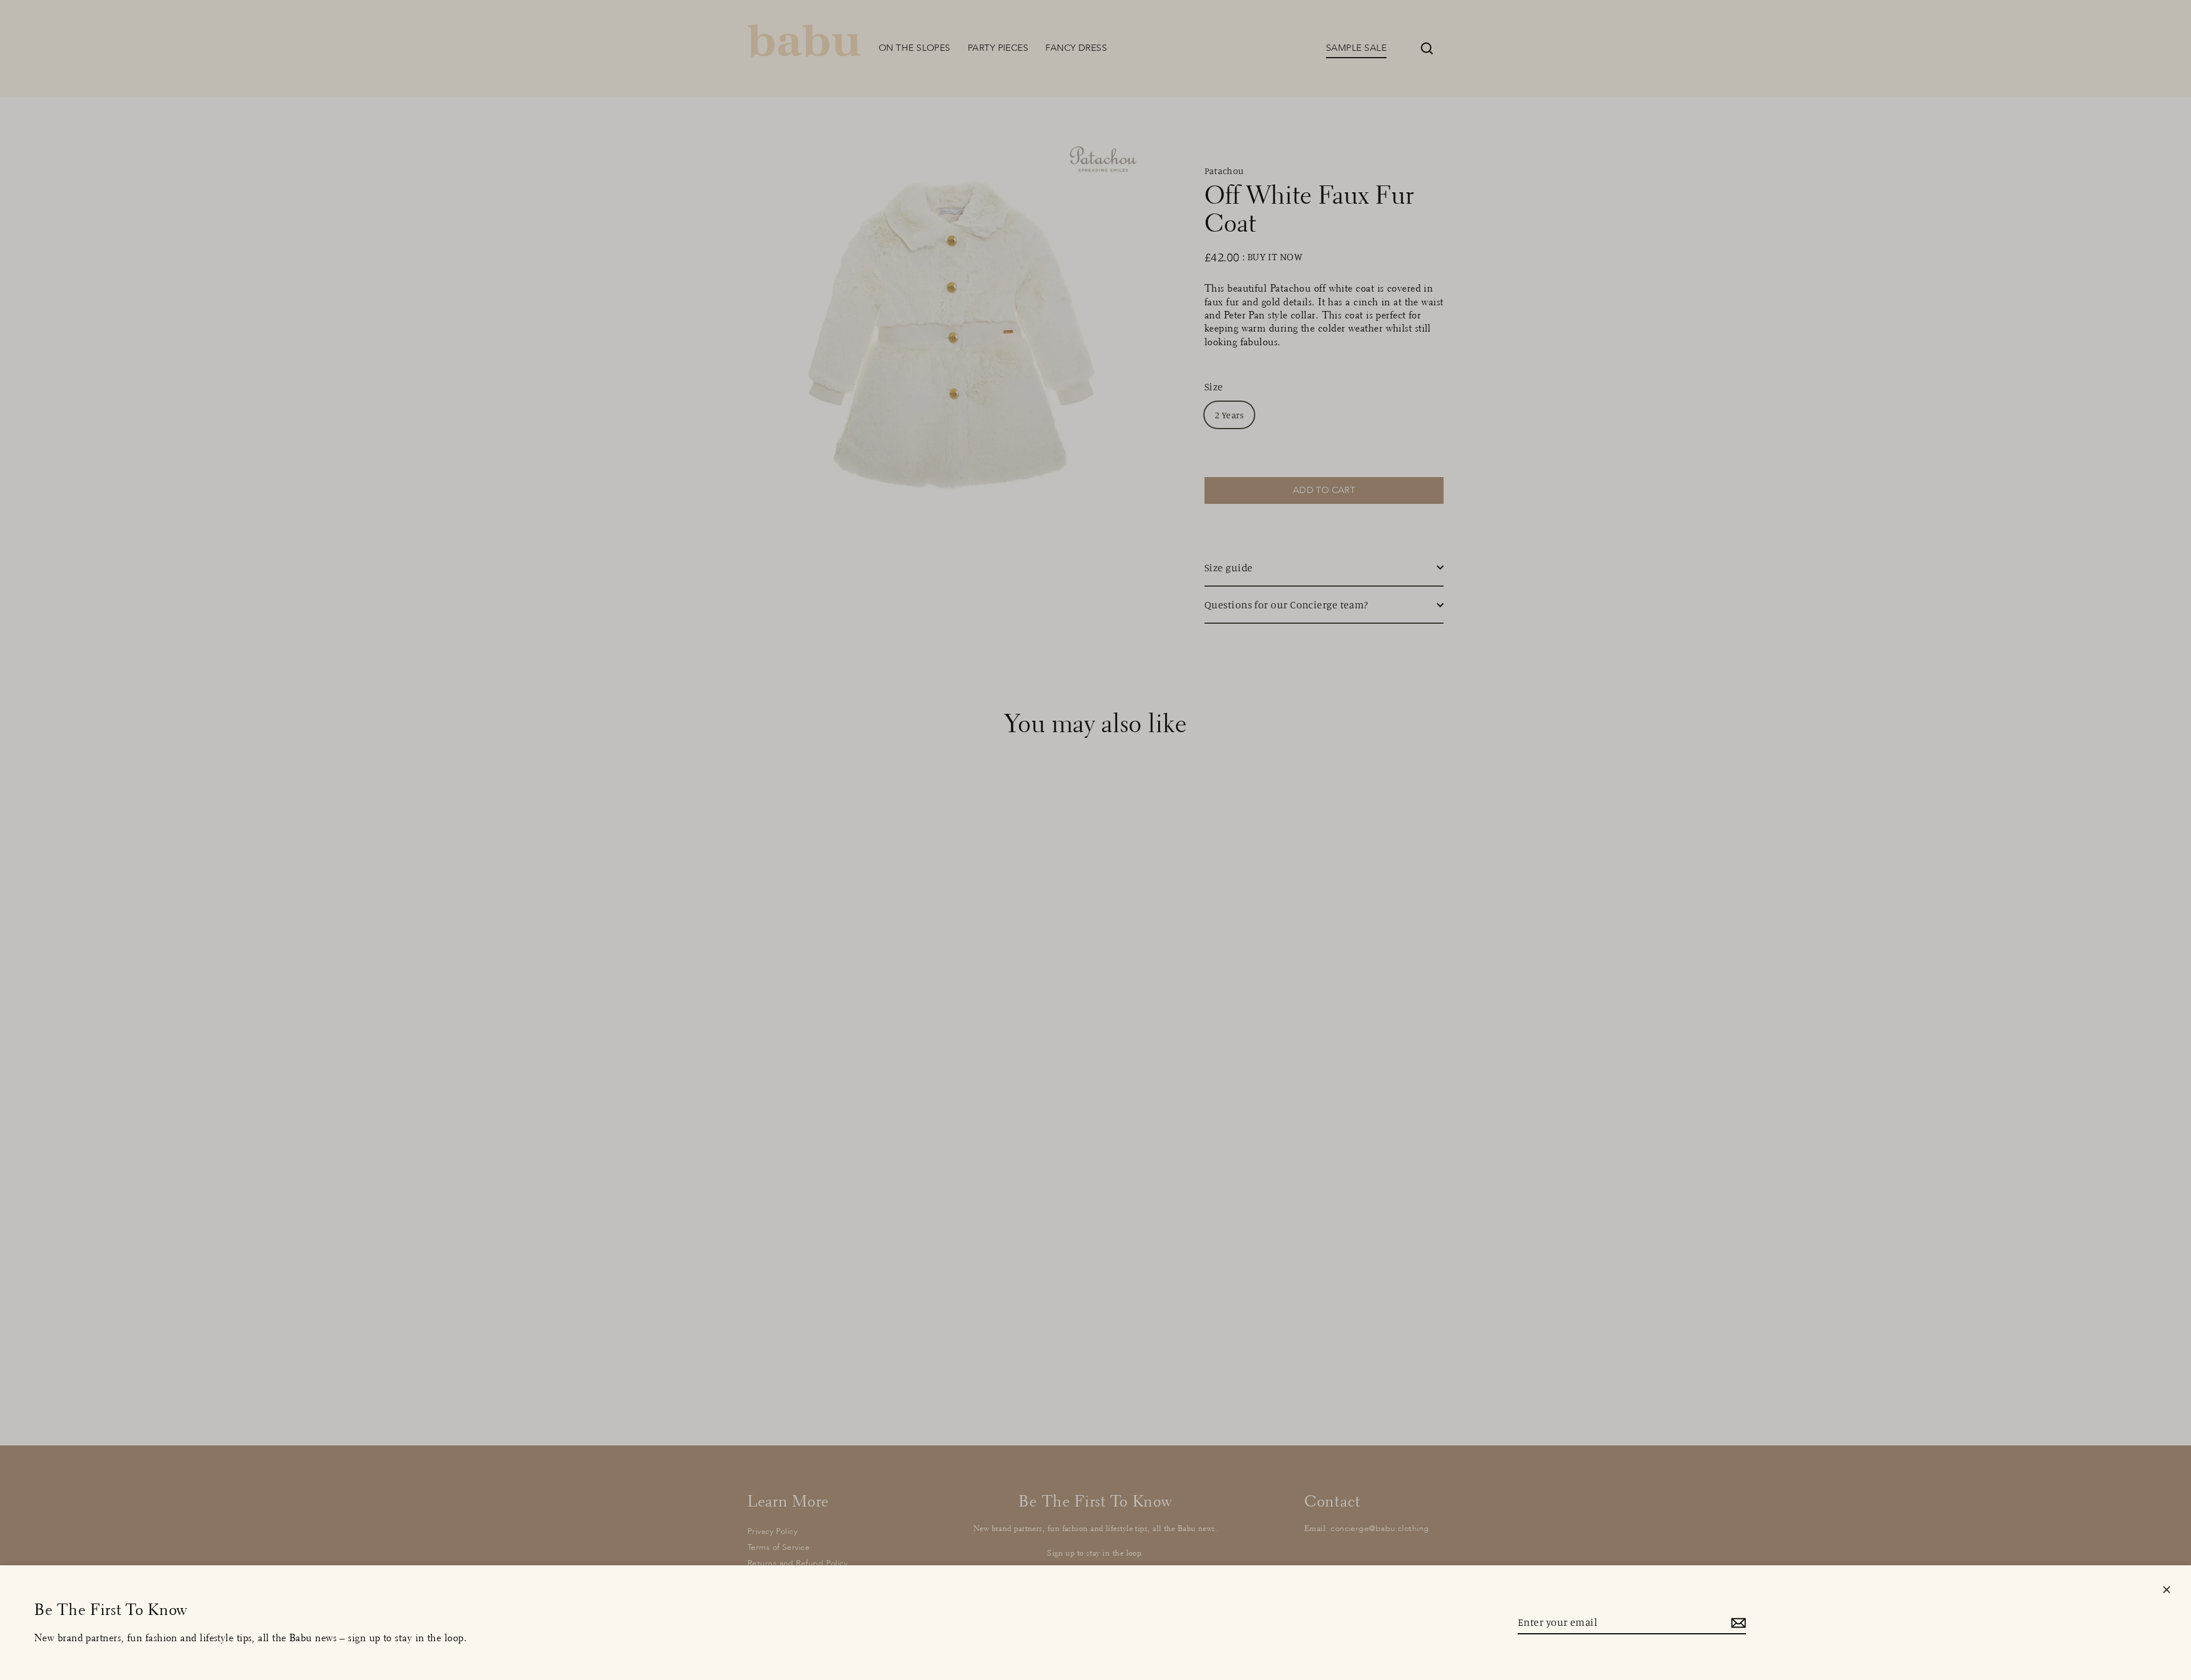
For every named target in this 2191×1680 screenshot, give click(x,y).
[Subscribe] (1737, 1623)
